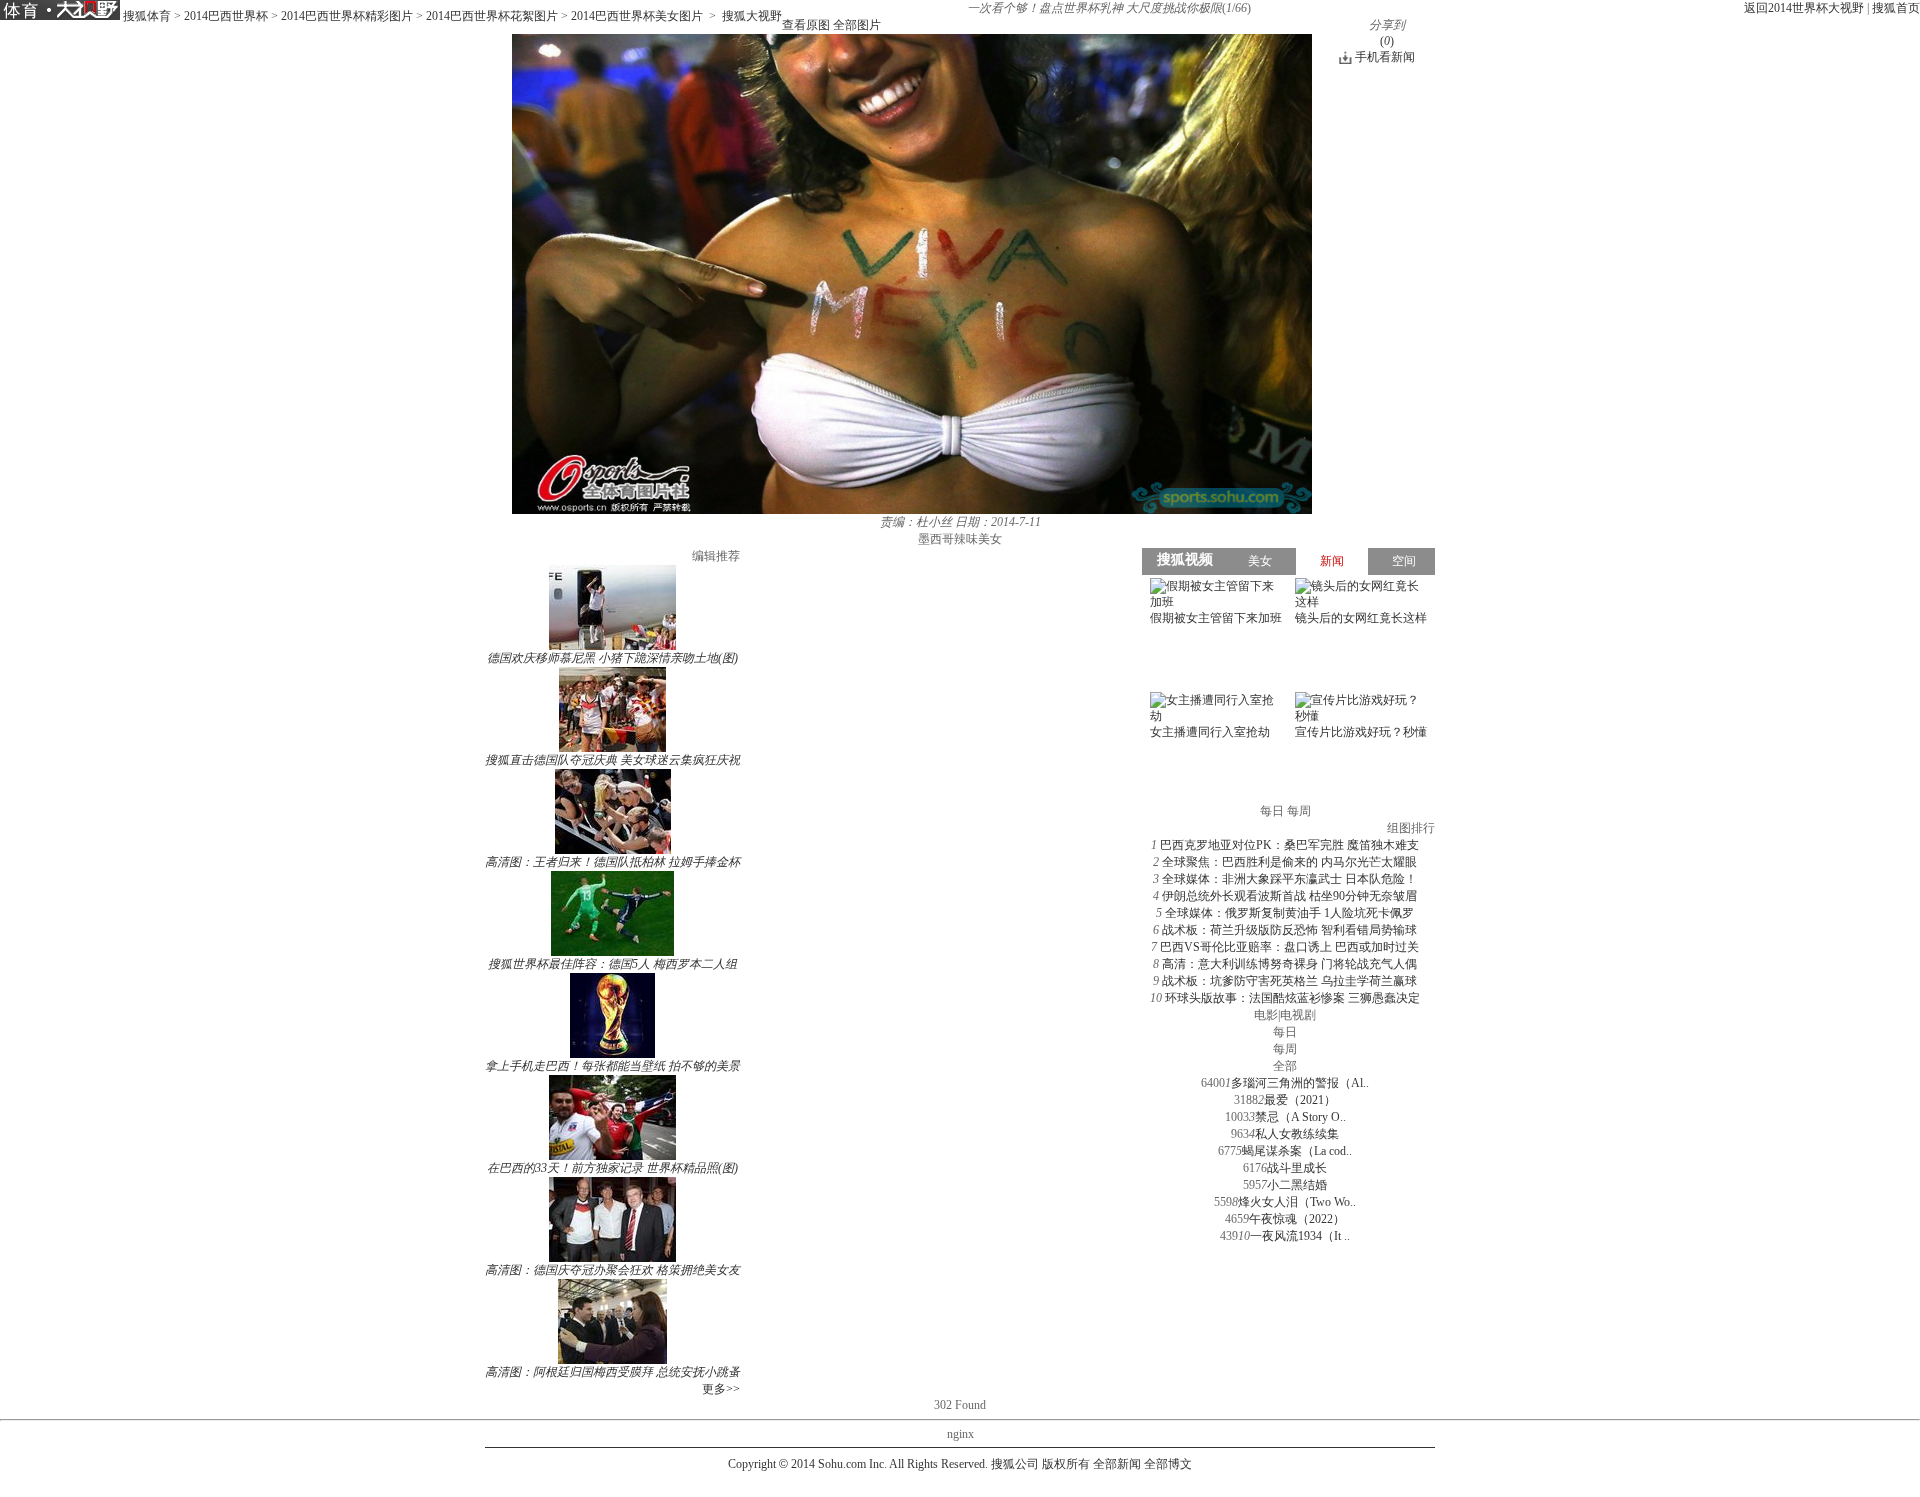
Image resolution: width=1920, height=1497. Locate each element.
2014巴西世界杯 (226, 16)
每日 (1285, 1032)
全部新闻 (1117, 1464)
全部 (1285, 1066)
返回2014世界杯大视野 (1804, 8)
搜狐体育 (147, 16)
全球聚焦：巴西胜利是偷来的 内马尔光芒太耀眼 (1289, 862)
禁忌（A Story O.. (1300, 1117)
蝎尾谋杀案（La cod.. (1297, 1151)
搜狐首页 (1896, 8)
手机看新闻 (1385, 57)
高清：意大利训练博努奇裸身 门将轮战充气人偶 (1289, 964)
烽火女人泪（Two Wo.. (1297, 1202)
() (1387, 41)
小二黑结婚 (1297, 1185)
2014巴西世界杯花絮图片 (492, 16)
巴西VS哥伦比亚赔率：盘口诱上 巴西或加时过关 (1289, 947)
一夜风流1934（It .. (1300, 1236)
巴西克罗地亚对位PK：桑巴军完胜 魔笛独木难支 (1289, 845)
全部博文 (1168, 1464)
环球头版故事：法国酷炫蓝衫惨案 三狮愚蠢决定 (1292, 998)
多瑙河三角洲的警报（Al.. (1300, 1083)
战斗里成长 (1297, 1168)
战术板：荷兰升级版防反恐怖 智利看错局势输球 (1289, 930)
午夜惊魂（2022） (1297, 1219)
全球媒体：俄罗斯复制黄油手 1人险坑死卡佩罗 (1289, 913)
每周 (1285, 1049)
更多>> (721, 1389)
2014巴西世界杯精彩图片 (347, 16)
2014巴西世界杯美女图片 (637, 16)
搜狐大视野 (752, 16)
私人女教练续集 (1297, 1134)
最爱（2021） (1300, 1100)
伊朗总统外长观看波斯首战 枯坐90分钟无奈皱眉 (1289, 896)
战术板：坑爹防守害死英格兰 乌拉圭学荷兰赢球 (1289, 981)
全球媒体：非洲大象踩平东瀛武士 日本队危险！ (1289, 879)
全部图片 (857, 25)
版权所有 (1066, 1464)
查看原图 (806, 25)
